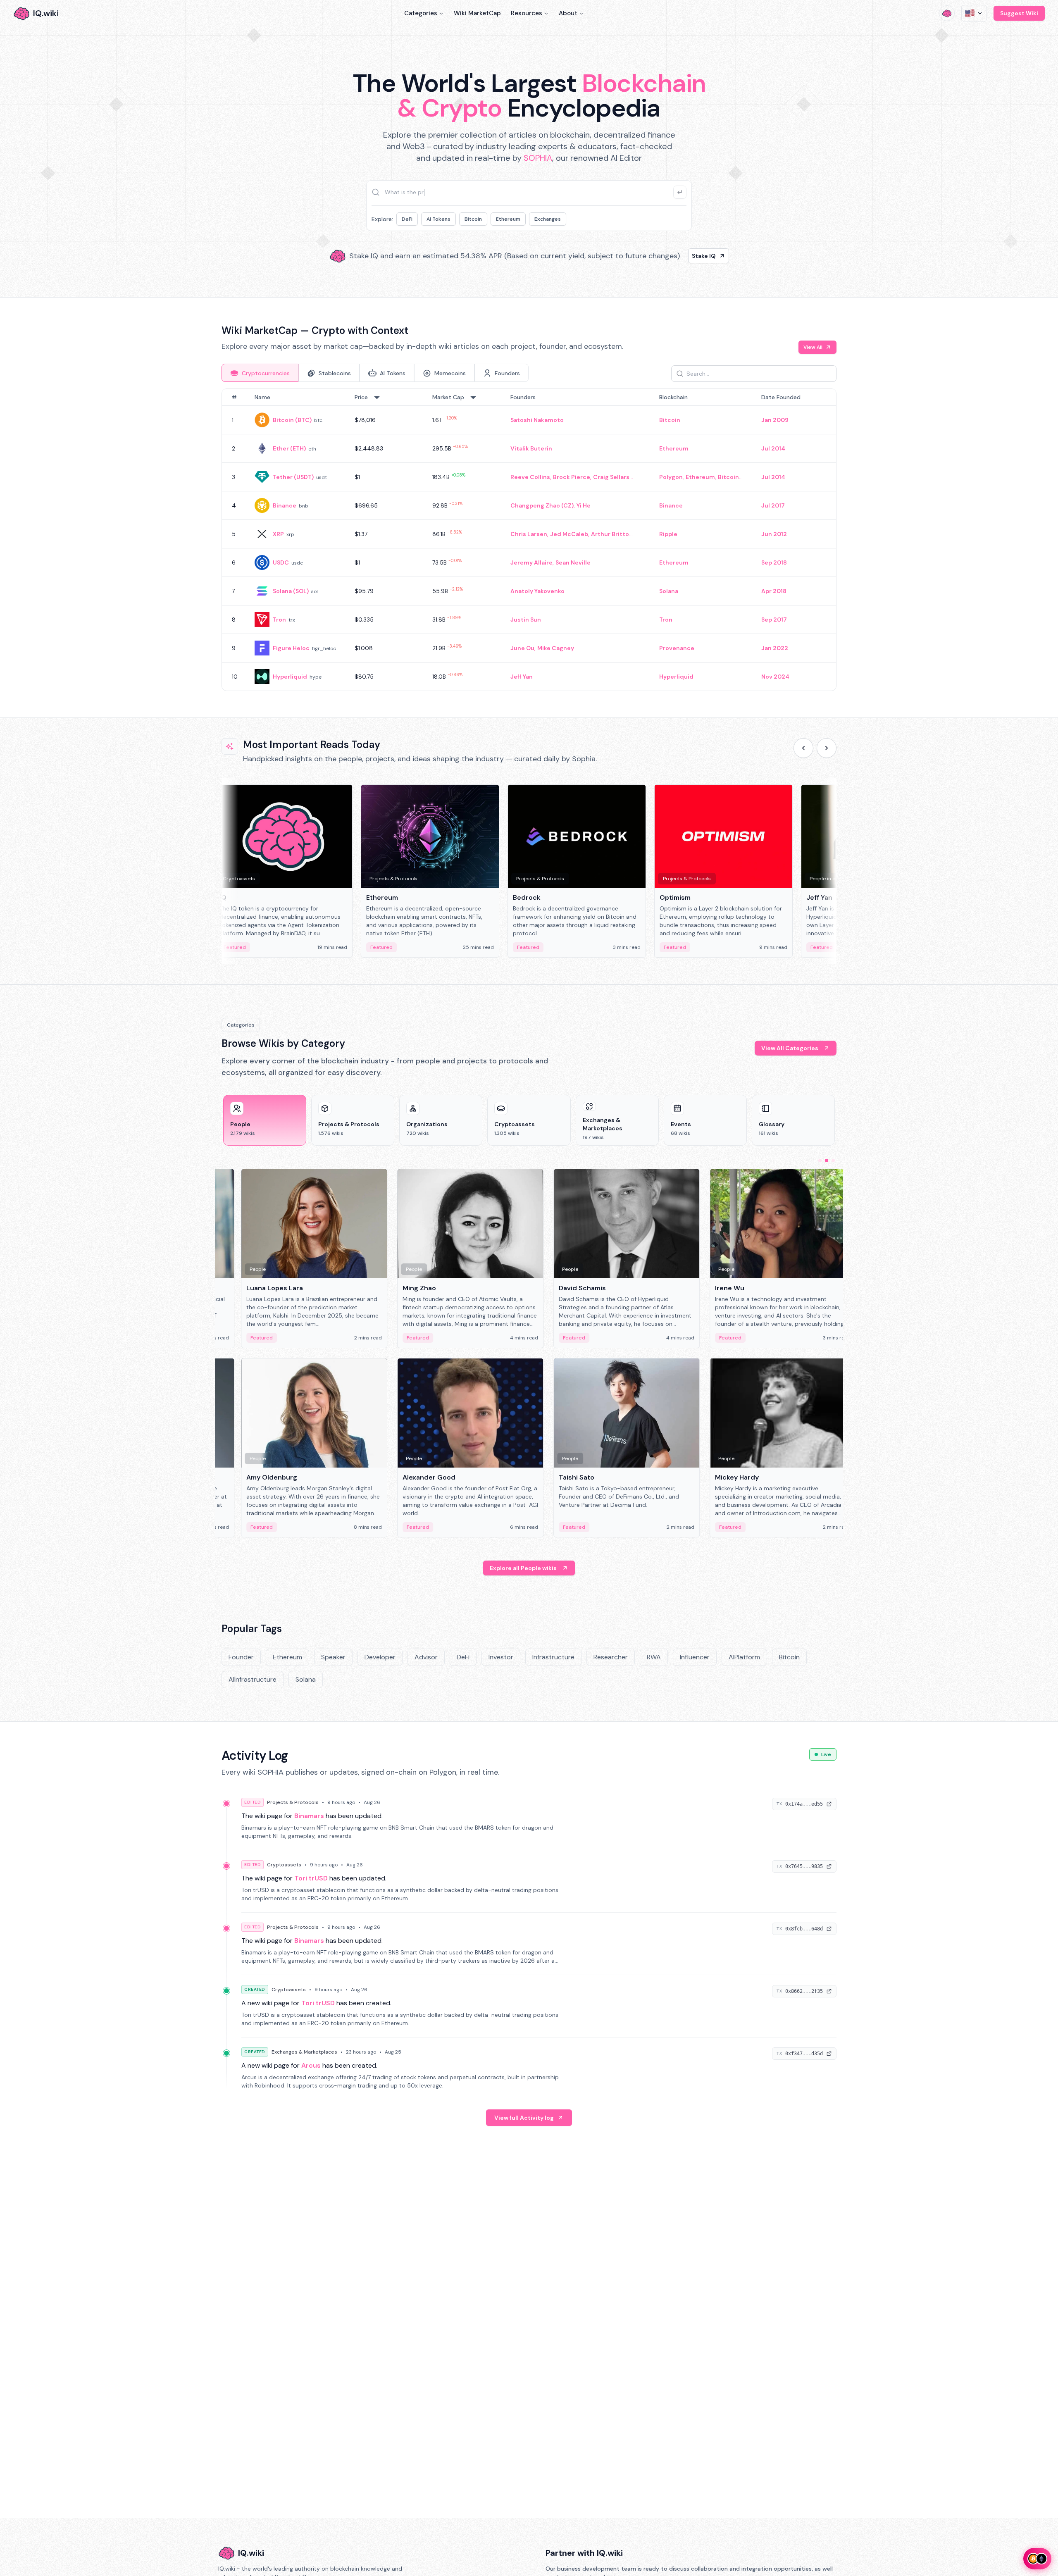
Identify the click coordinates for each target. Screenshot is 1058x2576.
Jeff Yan (522, 677)
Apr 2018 (774, 591)
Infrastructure (553, 1657)
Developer (380, 1657)
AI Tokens (438, 219)
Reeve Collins (530, 477)
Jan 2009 (775, 420)
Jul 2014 (773, 448)
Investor (501, 1657)
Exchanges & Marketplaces (304, 2052)
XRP (278, 534)
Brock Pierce (572, 477)
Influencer (695, 1657)
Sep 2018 (774, 562)
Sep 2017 (774, 620)
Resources (527, 13)
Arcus (311, 2065)
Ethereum (508, 219)
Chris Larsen (529, 534)
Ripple (668, 534)
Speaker (333, 1657)
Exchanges (548, 219)
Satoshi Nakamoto (537, 420)
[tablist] (375, 373)
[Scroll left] (803, 748)
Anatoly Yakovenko (537, 591)
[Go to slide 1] (820, 1161)
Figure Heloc (291, 648)
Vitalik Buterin (531, 448)
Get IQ (676, 256)
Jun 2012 (774, 534)
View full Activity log (524, 2118)
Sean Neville (573, 562)
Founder (241, 1657)
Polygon (671, 477)
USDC (281, 562)
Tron (279, 620)
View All (813, 347)
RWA (654, 1657)
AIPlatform (744, 1657)
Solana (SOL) (291, 591)
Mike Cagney (556, 648)
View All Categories (790, 1048)
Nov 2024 (775, 677)
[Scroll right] (827, 748)
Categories (421, 13)
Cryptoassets (284, 1865)
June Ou (522, 648)
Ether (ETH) (289, 448)
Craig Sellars (611, 477)
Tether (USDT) (293, 477)
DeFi (407, 219)
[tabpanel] (529, 540)
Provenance (677, 648)
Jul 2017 (773, 505)
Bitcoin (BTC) (292, 420)
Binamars (309, 1816)
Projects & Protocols (293, 1802)
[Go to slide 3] (833, 1161)
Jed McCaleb (569, 534)
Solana (669, 591)
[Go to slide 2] (827, 1161)
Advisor (426, 1657)
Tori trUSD (311, 1878)
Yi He (584, 505)
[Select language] (974, 13)
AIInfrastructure (253, 1679)
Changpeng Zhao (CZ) (542, 505)
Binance (285, 505)
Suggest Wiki (1019, 13)
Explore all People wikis (523, 1568)
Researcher (611, 1657)
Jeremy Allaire (531, 562)
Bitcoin (473, 219)
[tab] (260, 373)
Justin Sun (526, 620)
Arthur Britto (610, 534)
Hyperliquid (290, 677)
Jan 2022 (775, 648)
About (568, 13)
